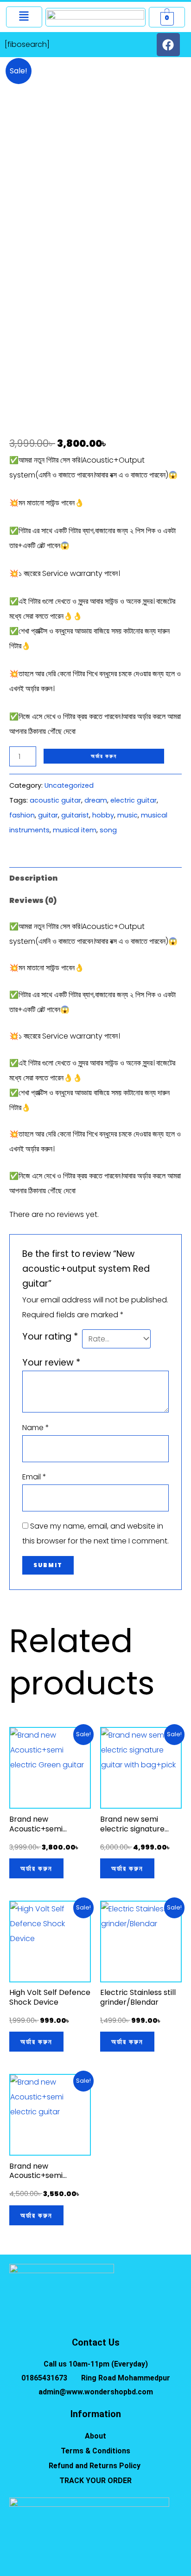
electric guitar (134, 800)
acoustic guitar (55, 800)
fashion (22, 815)
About (95, 2436)
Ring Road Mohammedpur (126, 2378)
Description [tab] (33, 878)
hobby (103, 815)
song (108, 830)
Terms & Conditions (95, 2451)
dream (96, 800)
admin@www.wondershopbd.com (96, 2392)
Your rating (50, 1337)
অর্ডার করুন (104, 756)
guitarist (75, 815)
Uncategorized (69, 785)
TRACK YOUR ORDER (95, 2481)
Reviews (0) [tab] (33, 900)
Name (36, 1428)
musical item (75, 830)
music (127, 815)
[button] (24, 17)
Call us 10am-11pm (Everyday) (96, 2364)
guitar (48, 815)
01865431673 (44, 2378)
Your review (51, 1363)
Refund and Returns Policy (95, 2466)
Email (34, 1477)
